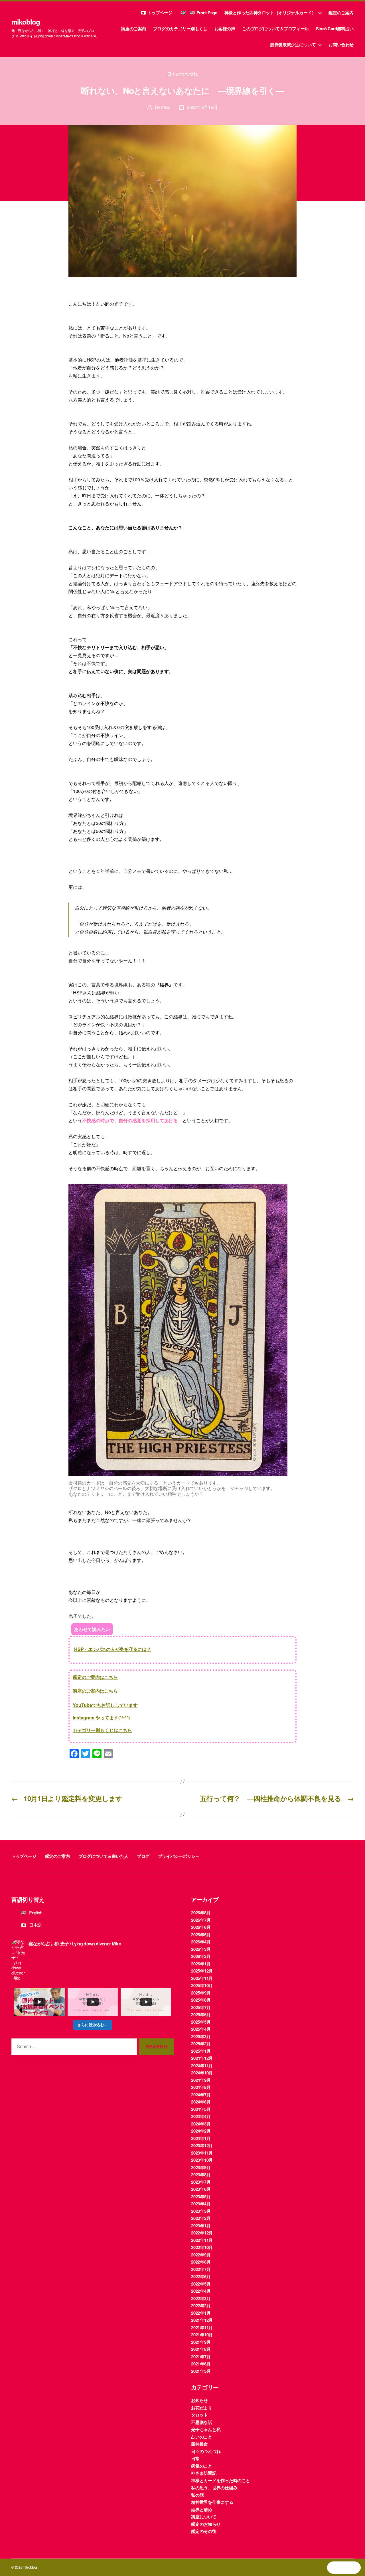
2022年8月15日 (202, 107)
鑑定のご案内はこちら (95, 1677)
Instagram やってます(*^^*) (101, 1718)
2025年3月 (201, 2036)
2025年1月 (201, 2051)
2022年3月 (201, 2298)
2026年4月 (201, 1942)
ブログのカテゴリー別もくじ (180, 29)
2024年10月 (202, 2073)
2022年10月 (202, 2247)
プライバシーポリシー (179, 1856)
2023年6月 (201, 2189)
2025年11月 (202, 1978)
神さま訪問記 (204, 2473)
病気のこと (202, 2466)
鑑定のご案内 (341, 13)
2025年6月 (201, 2014)
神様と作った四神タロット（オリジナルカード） (270, 13)
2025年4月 (201, 2029)
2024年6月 (201, 2102)
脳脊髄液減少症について (293, 45)
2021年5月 (201, 2371)
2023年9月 (201, 2167)
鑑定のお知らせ (206, 2524)
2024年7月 (201, 2095)
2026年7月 (201, 1920)
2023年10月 (202, 2160)
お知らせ (199, 2400)
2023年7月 (201, 2182)
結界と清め (202, 2510)
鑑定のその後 (204, 2531)
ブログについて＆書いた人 (103, 1856)
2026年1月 (201, 1964)
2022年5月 (201, 2284)
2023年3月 (201, 2211)
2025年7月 (201, 2007)
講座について (204, 2517)
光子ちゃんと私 (206, 2429)
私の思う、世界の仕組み (214, 2488)
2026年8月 (201, 1913)
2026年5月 (201, 1935)
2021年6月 (201, 2364)
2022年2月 (201, 2306)
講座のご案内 (133, 29)
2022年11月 (202, 2240)
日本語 (35, 1925)
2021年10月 (202, 2335)
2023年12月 (202, 2145)
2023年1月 (201, 2226)
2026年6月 (201, 1927)
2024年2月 (201, 2131)
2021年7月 (201, 2357)
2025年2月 (201, 2044)
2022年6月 (201, 2276)
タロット (199, 2415)
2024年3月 (201, 2124)
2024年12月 (202, 2058)
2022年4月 (201, 2291)
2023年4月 (201, 2204)
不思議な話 (202, 2422)
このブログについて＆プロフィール (275, 29)
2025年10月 (202, 1985)
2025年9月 (201, 1993)
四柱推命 (199, 2444)
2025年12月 (202, 1971)
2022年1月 (201, 2313)
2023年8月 (201, 2175)
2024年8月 (201, 2087)
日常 (195, 2458)
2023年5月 (201, 2197)
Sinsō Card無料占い (335, 29)
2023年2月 (201, 2218)
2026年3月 (201, 1949)
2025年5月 (201, 2022)
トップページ (160, 13)
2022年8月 (201, 2262)
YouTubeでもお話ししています (105, 1705)
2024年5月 (201, 2109)
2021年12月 (202, 2320)
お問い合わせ (341, 45)
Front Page (207, 13)
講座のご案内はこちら (95, 1691)
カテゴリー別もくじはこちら (102, 1730)
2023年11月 (202, 2153)
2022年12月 (202, 2233)
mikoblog (26, 22)
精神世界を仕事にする (212, 2502)
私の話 (197, 2495)
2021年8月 (201, 2349)
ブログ (143, 1856)
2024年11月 (202, 2066)
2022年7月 (201, 2269)
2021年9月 (201, 2342)
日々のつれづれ (183, 74)
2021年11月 (202, 2327)
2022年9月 (201, 2255)
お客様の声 (225, 29)
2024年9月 (201, 2080)
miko (166, 107)
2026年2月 (201, 1956)
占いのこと (202, 2437)
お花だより (202, 2408)
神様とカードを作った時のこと (221, 2480)
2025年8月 (201, 2000)
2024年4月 (201, 2116)
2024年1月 (201, 2138)
